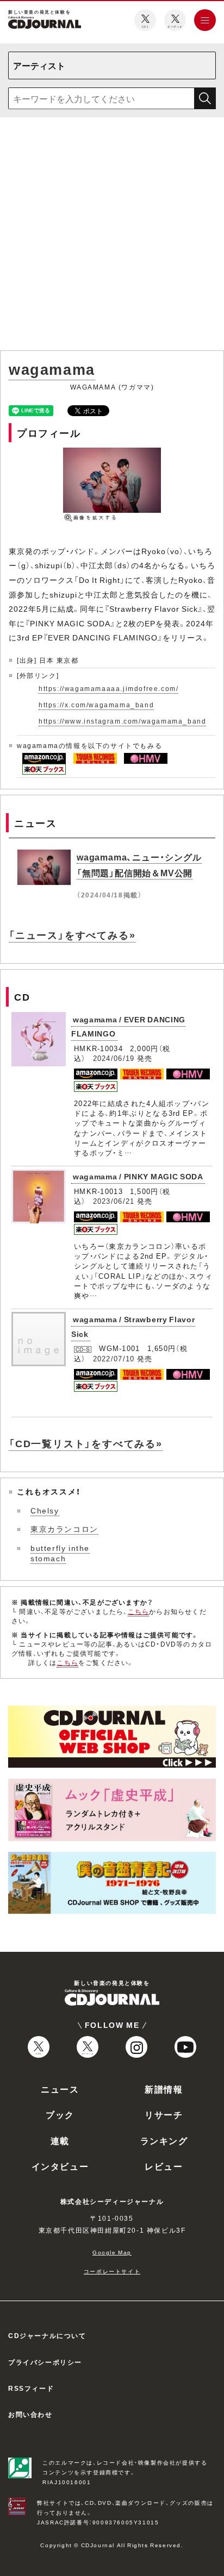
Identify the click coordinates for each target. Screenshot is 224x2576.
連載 (60, 2140)
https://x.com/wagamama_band (96, 705)
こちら (139, 1611)
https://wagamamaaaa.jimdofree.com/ (108, 688)
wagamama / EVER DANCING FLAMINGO (128, 1026)
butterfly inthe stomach (60, 1553)
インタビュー (60, 2166)
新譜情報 (164, 2089)
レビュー (164, 2166)
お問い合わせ (30, 2414)
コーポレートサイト (112, 2271)
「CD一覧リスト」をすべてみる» (86, 1443)
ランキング (164, 2140)
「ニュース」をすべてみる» (72, 935)
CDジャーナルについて (47, 2335)
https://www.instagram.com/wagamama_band (122, 721)
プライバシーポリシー (45, 2362)
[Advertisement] (112, 236)
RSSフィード (31, 2388)
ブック (60, 2114)
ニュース (60, 2089)
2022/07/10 (114, 1358)
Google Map (112, 2252)
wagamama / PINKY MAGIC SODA (138, 1176)
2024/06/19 (114, 1058)
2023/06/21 (114, 1201)
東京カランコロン (64, 1529)
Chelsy (45, 1510)
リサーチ (164, 2114)
